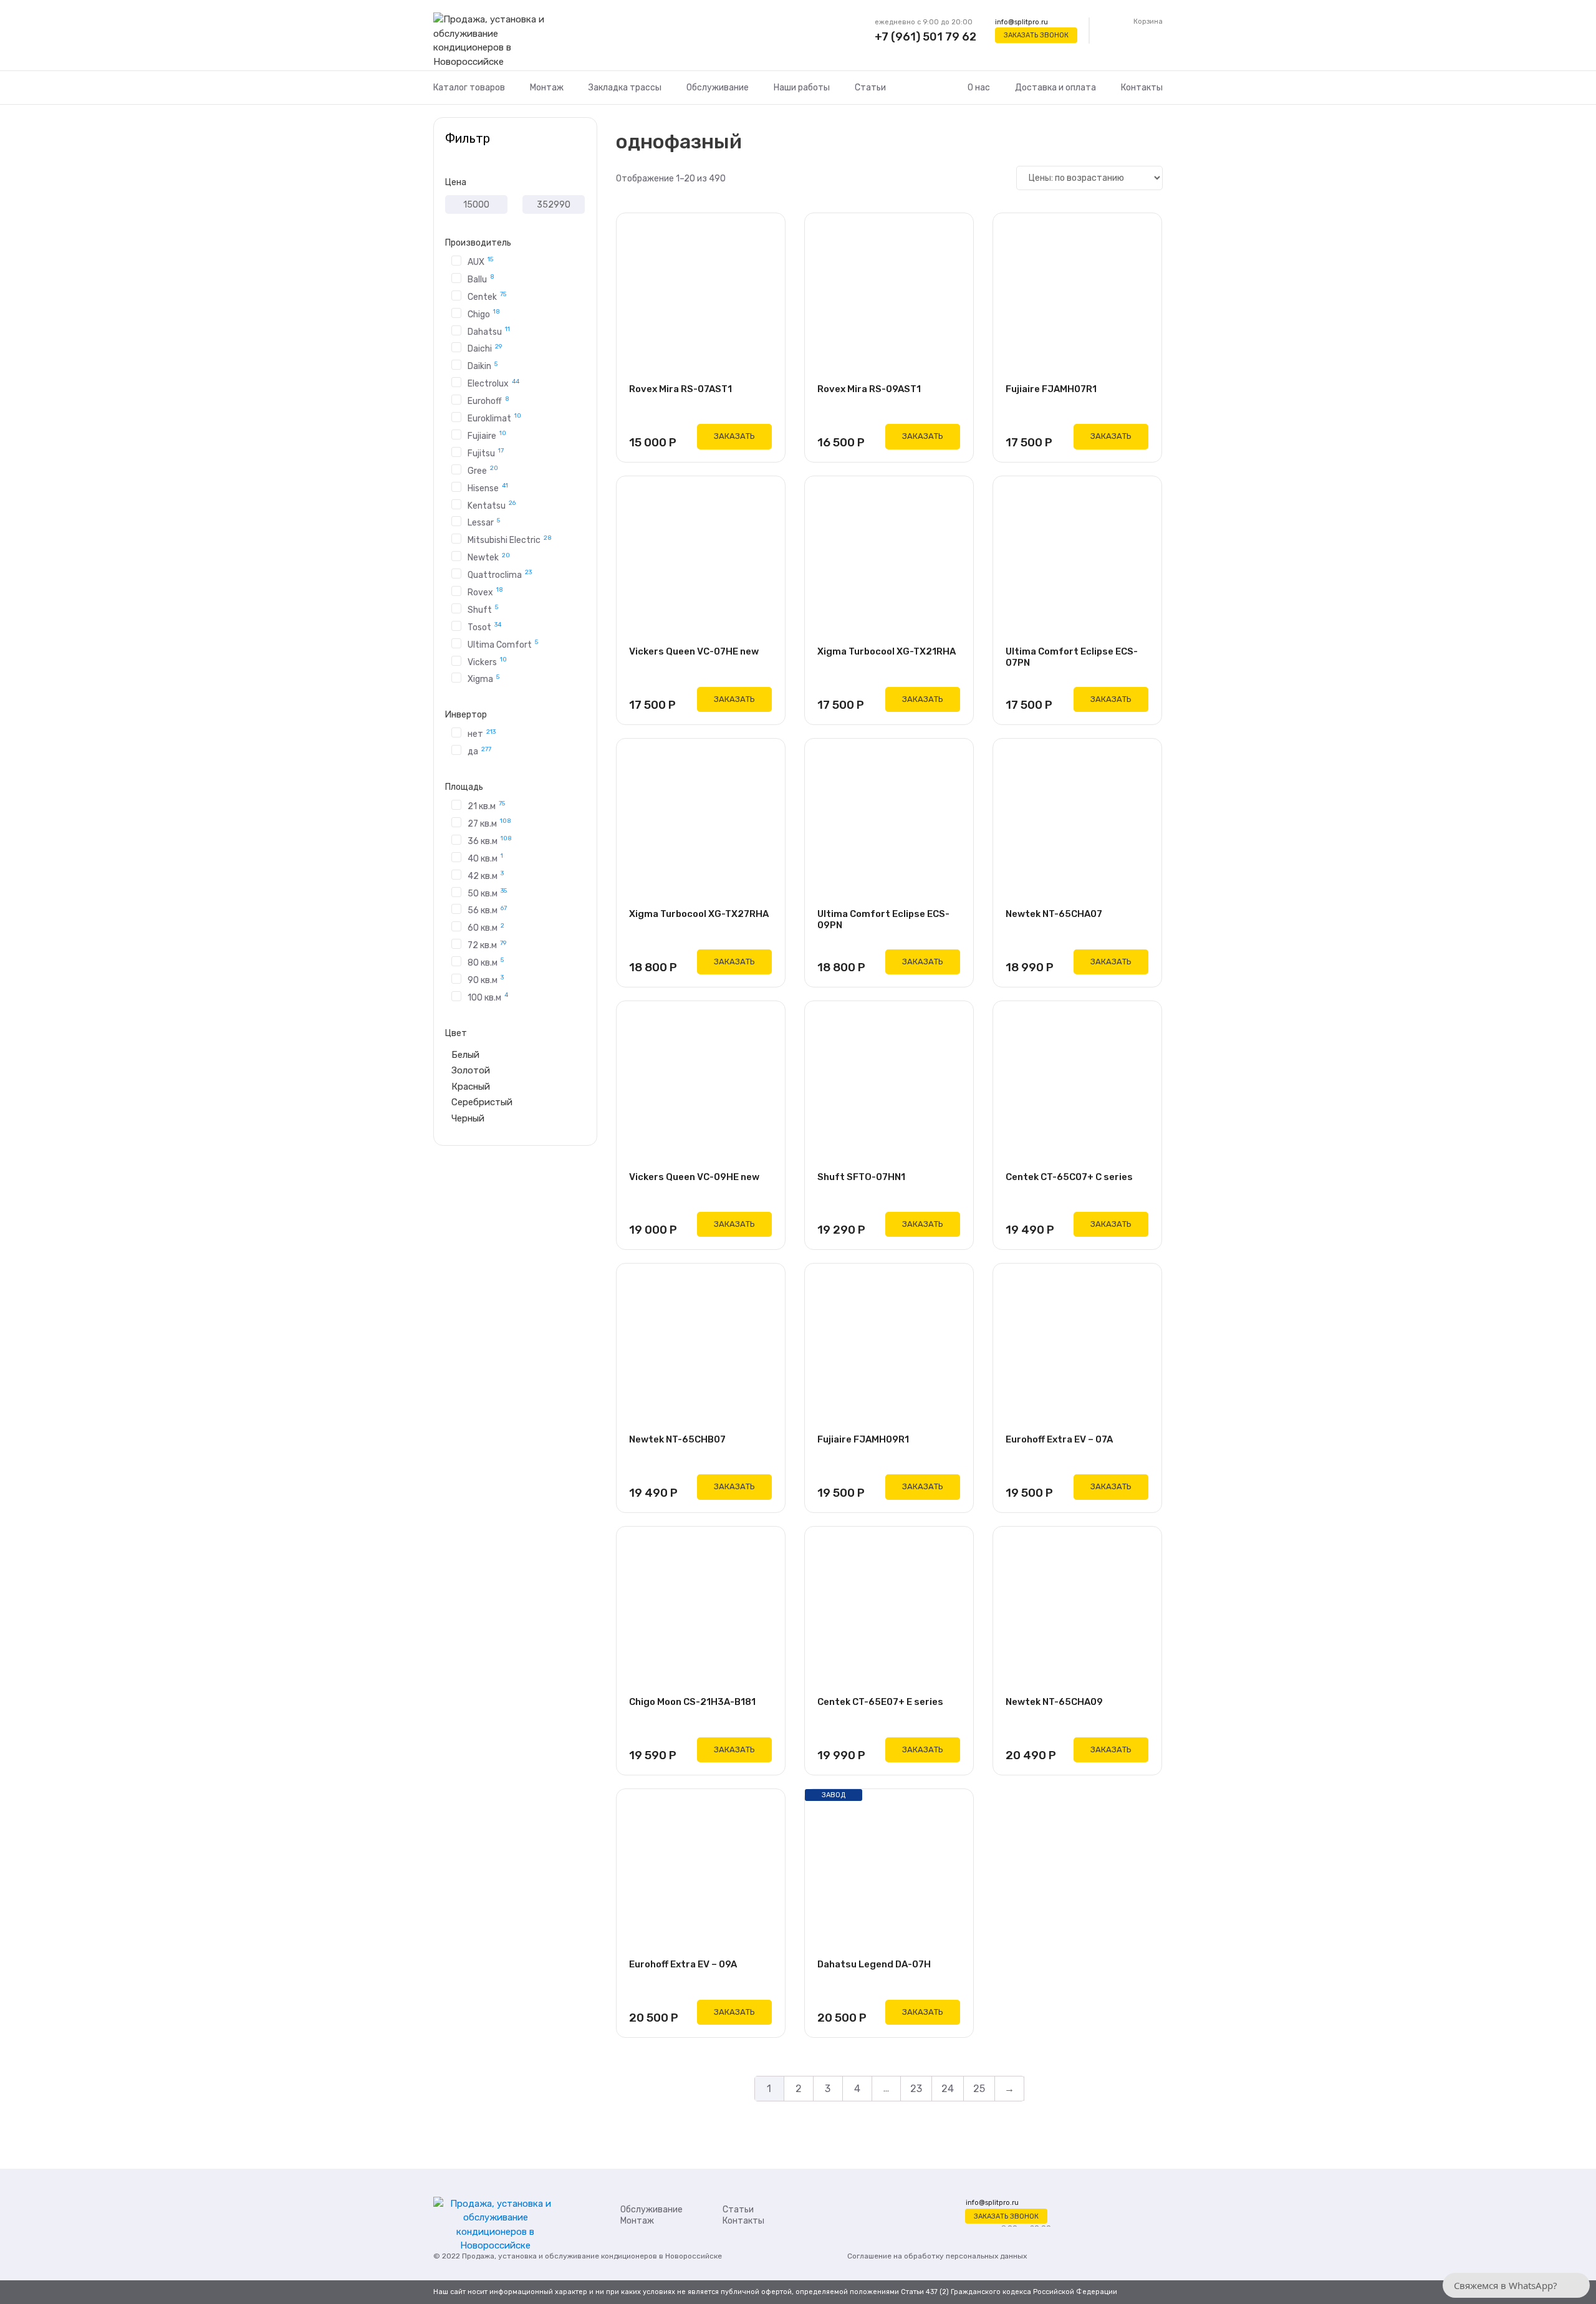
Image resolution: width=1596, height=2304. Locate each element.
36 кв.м (490, 840)
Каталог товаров (469, 88)
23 (916, 2089)
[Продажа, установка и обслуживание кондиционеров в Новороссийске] (495, 41)
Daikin (483, 366)
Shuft (483, 609)
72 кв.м (487, 945)
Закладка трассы (625, 88)
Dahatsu (489, 331)
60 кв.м (486, 927)
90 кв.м (486, 979)
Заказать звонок (1036, 35)
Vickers (487, 661)
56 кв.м (487, 910)
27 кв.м (489, 823)
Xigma (483, 679)
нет (482, 733)
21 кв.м (486, 805)
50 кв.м (487, 893)
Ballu (481, 279)
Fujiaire (487, 435)
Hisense (488, 487)
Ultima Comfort (503, 644)
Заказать (734, 436)
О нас (979, 88)
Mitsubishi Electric (510, 540)
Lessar (484, 522)
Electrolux (493, 383)
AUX (480, 261)
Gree (483, 470)
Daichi (485, 348)
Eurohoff (488, 401)
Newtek (489, 557)
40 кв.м (485, 858)
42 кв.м (486, 875)
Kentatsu (492, 505)
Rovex (485, 592)
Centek (487, 296)
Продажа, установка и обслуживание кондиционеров (560, 2256)
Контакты (1142, 88)
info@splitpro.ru (1022, 22)
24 (948, 2089)
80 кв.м (486, 962)
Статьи (870, 88)
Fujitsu (486, 453)
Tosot (484, 626)
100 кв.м (488, 997)
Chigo (484, 314)
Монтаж (547, 88)
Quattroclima (500, 574)
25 (979, 2089)
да (479, 751)
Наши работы (802, 88)
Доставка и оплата (1055, 88)
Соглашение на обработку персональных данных (937, 2256)
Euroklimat (494, 418)
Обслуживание (718, 88)
